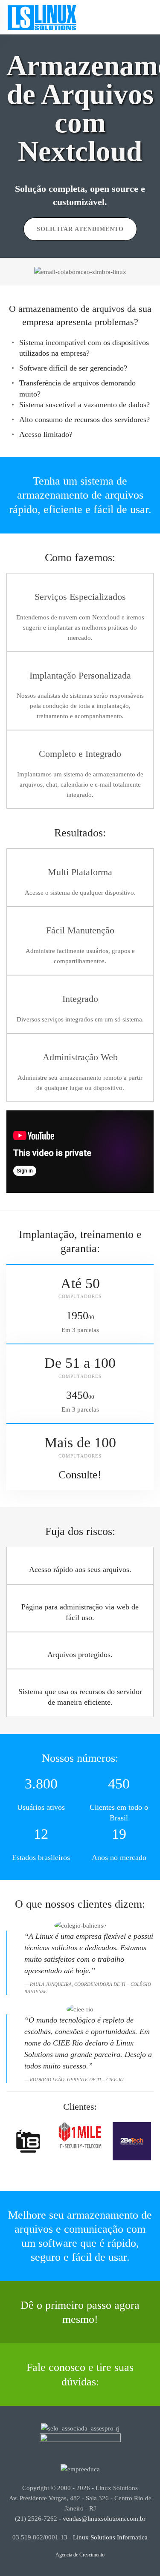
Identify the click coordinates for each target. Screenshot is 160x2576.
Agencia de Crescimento (80, 2555)
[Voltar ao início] (43, 17)
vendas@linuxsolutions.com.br (104, 2519)
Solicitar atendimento (80, 229)
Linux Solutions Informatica (110, 2537)
